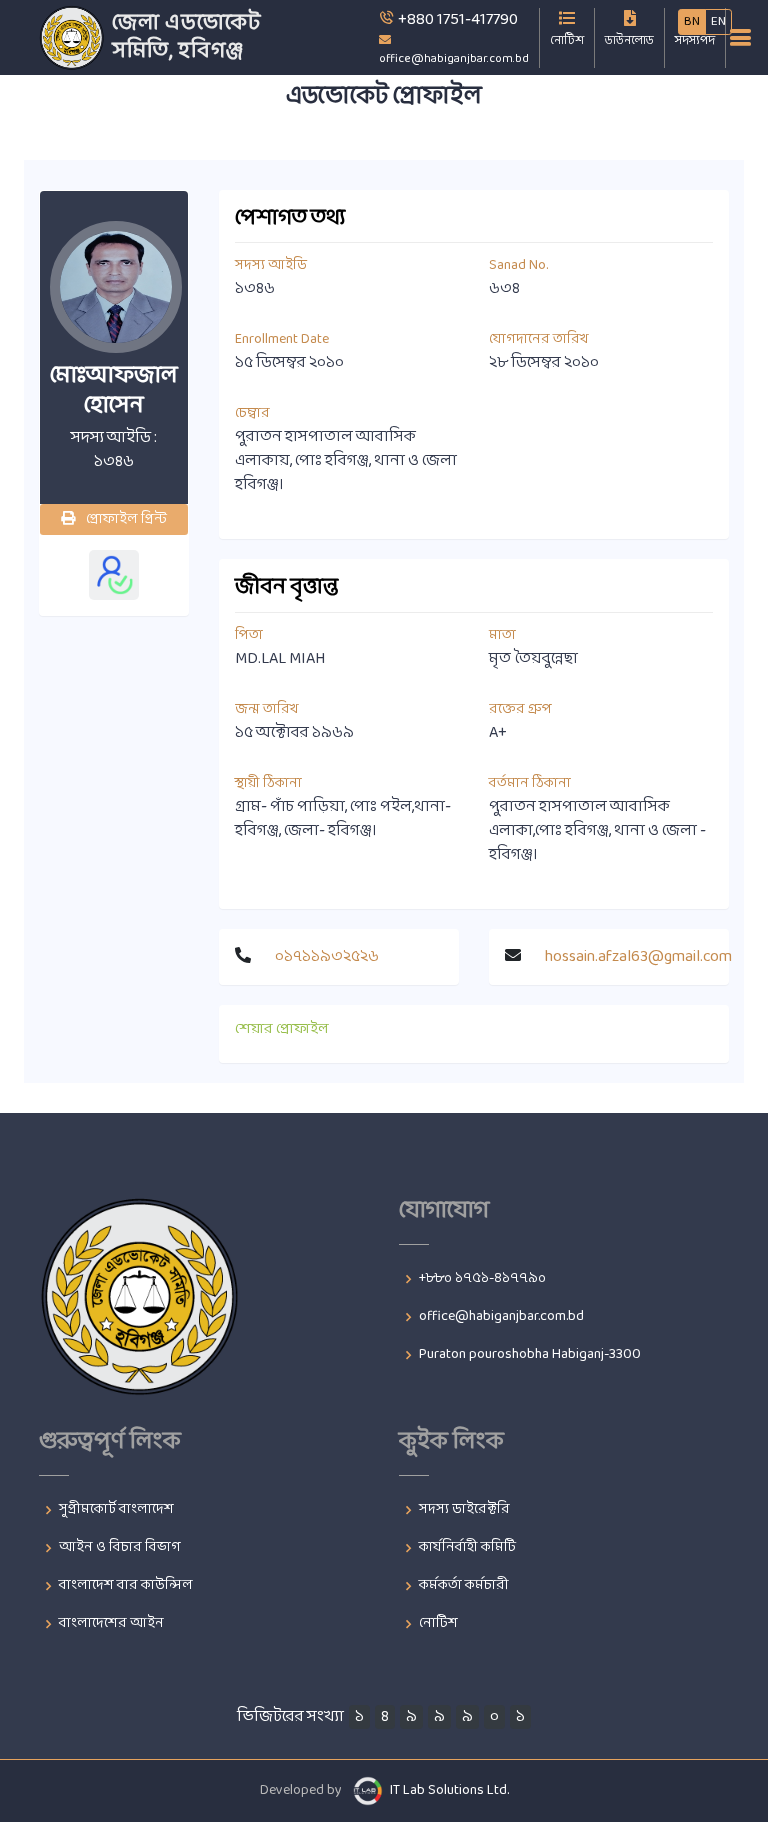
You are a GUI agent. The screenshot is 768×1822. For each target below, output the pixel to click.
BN (692, 22)
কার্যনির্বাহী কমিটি (467, 1548)
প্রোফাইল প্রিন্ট (125, 519)
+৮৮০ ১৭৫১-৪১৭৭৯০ (482, 1279)
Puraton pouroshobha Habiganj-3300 (530, 1355)
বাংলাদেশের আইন (111, 1624)
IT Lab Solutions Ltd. (449, 1790)
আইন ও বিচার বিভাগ (120, 1548)
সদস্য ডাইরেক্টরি (464, 1510)
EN (718, 22)
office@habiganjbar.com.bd (501, 1317)
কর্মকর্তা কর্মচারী (464, 1586)
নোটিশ (438, 1624)
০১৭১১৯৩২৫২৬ (327, 956)
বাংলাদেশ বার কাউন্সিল (126, 1586)
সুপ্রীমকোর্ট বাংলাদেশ (116, 1510)
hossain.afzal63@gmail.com (638, 956)
